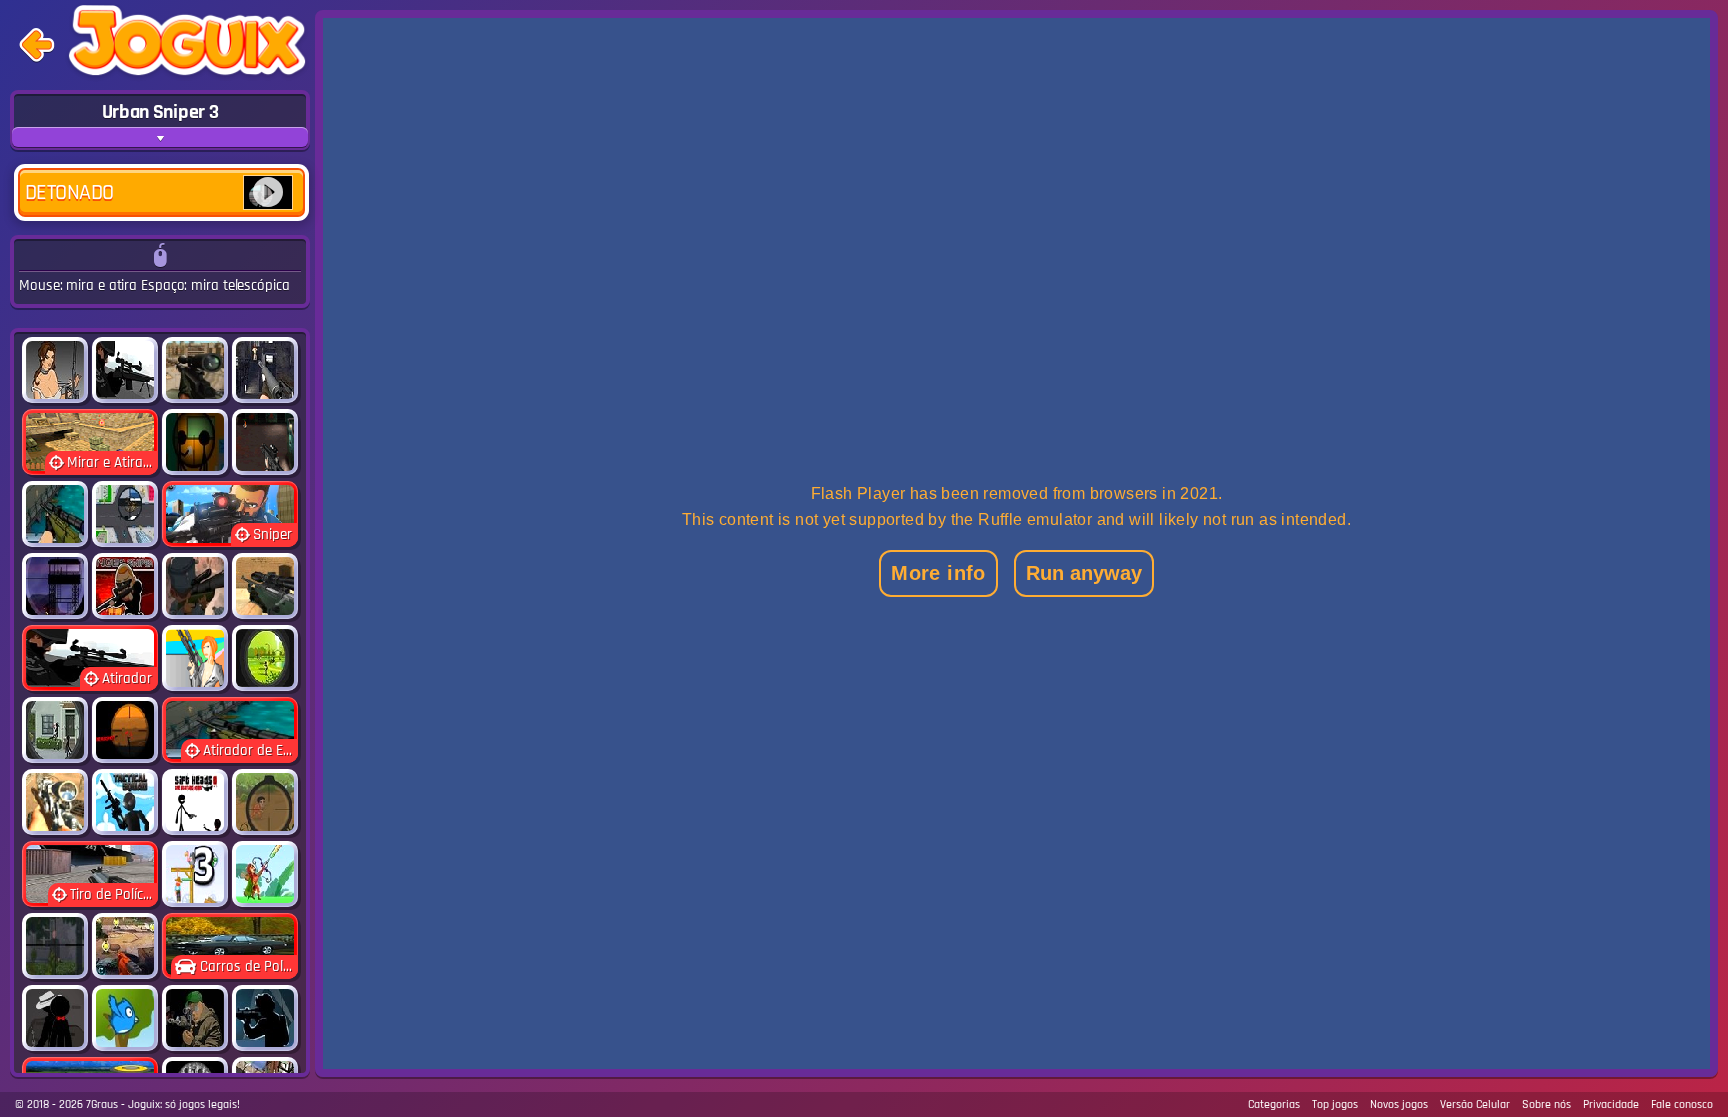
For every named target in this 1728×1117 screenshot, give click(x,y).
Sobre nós (1546, 1104)
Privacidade (1611, 1104)
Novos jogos (1399, 1104)
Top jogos (1335, 1104)
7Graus (102, 1104)
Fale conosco (1682, 1104)
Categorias (1274, 1104)
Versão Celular (1475, 1104)
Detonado (69, 193)
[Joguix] (187, 44)
